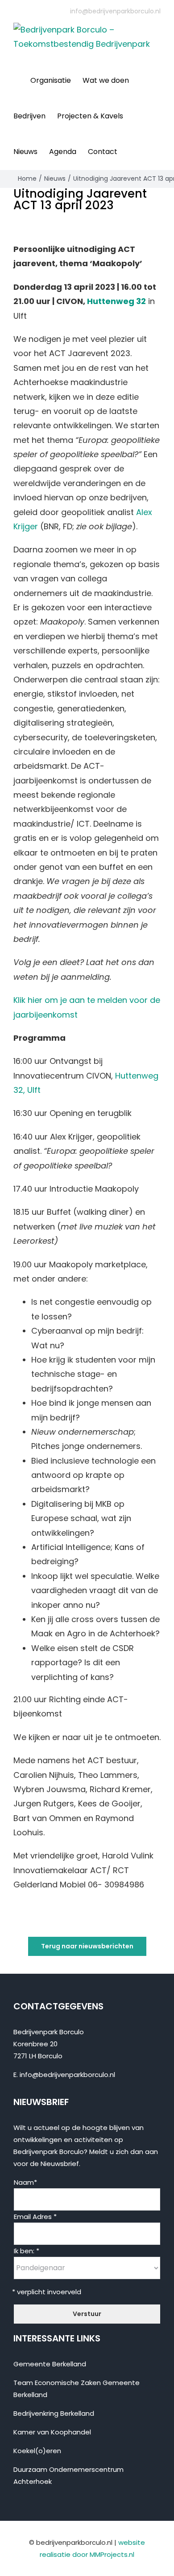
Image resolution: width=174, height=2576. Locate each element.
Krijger (26, 526)
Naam (25, 2182)
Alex (144, 512)
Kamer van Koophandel (52, 2432)
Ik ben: (27, 2251)
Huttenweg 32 (116, 301)
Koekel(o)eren (37, 2451)
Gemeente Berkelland (50, 2364)
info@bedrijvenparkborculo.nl (115, 11)
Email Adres (35, 2217)
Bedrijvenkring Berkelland (54, 2413)
